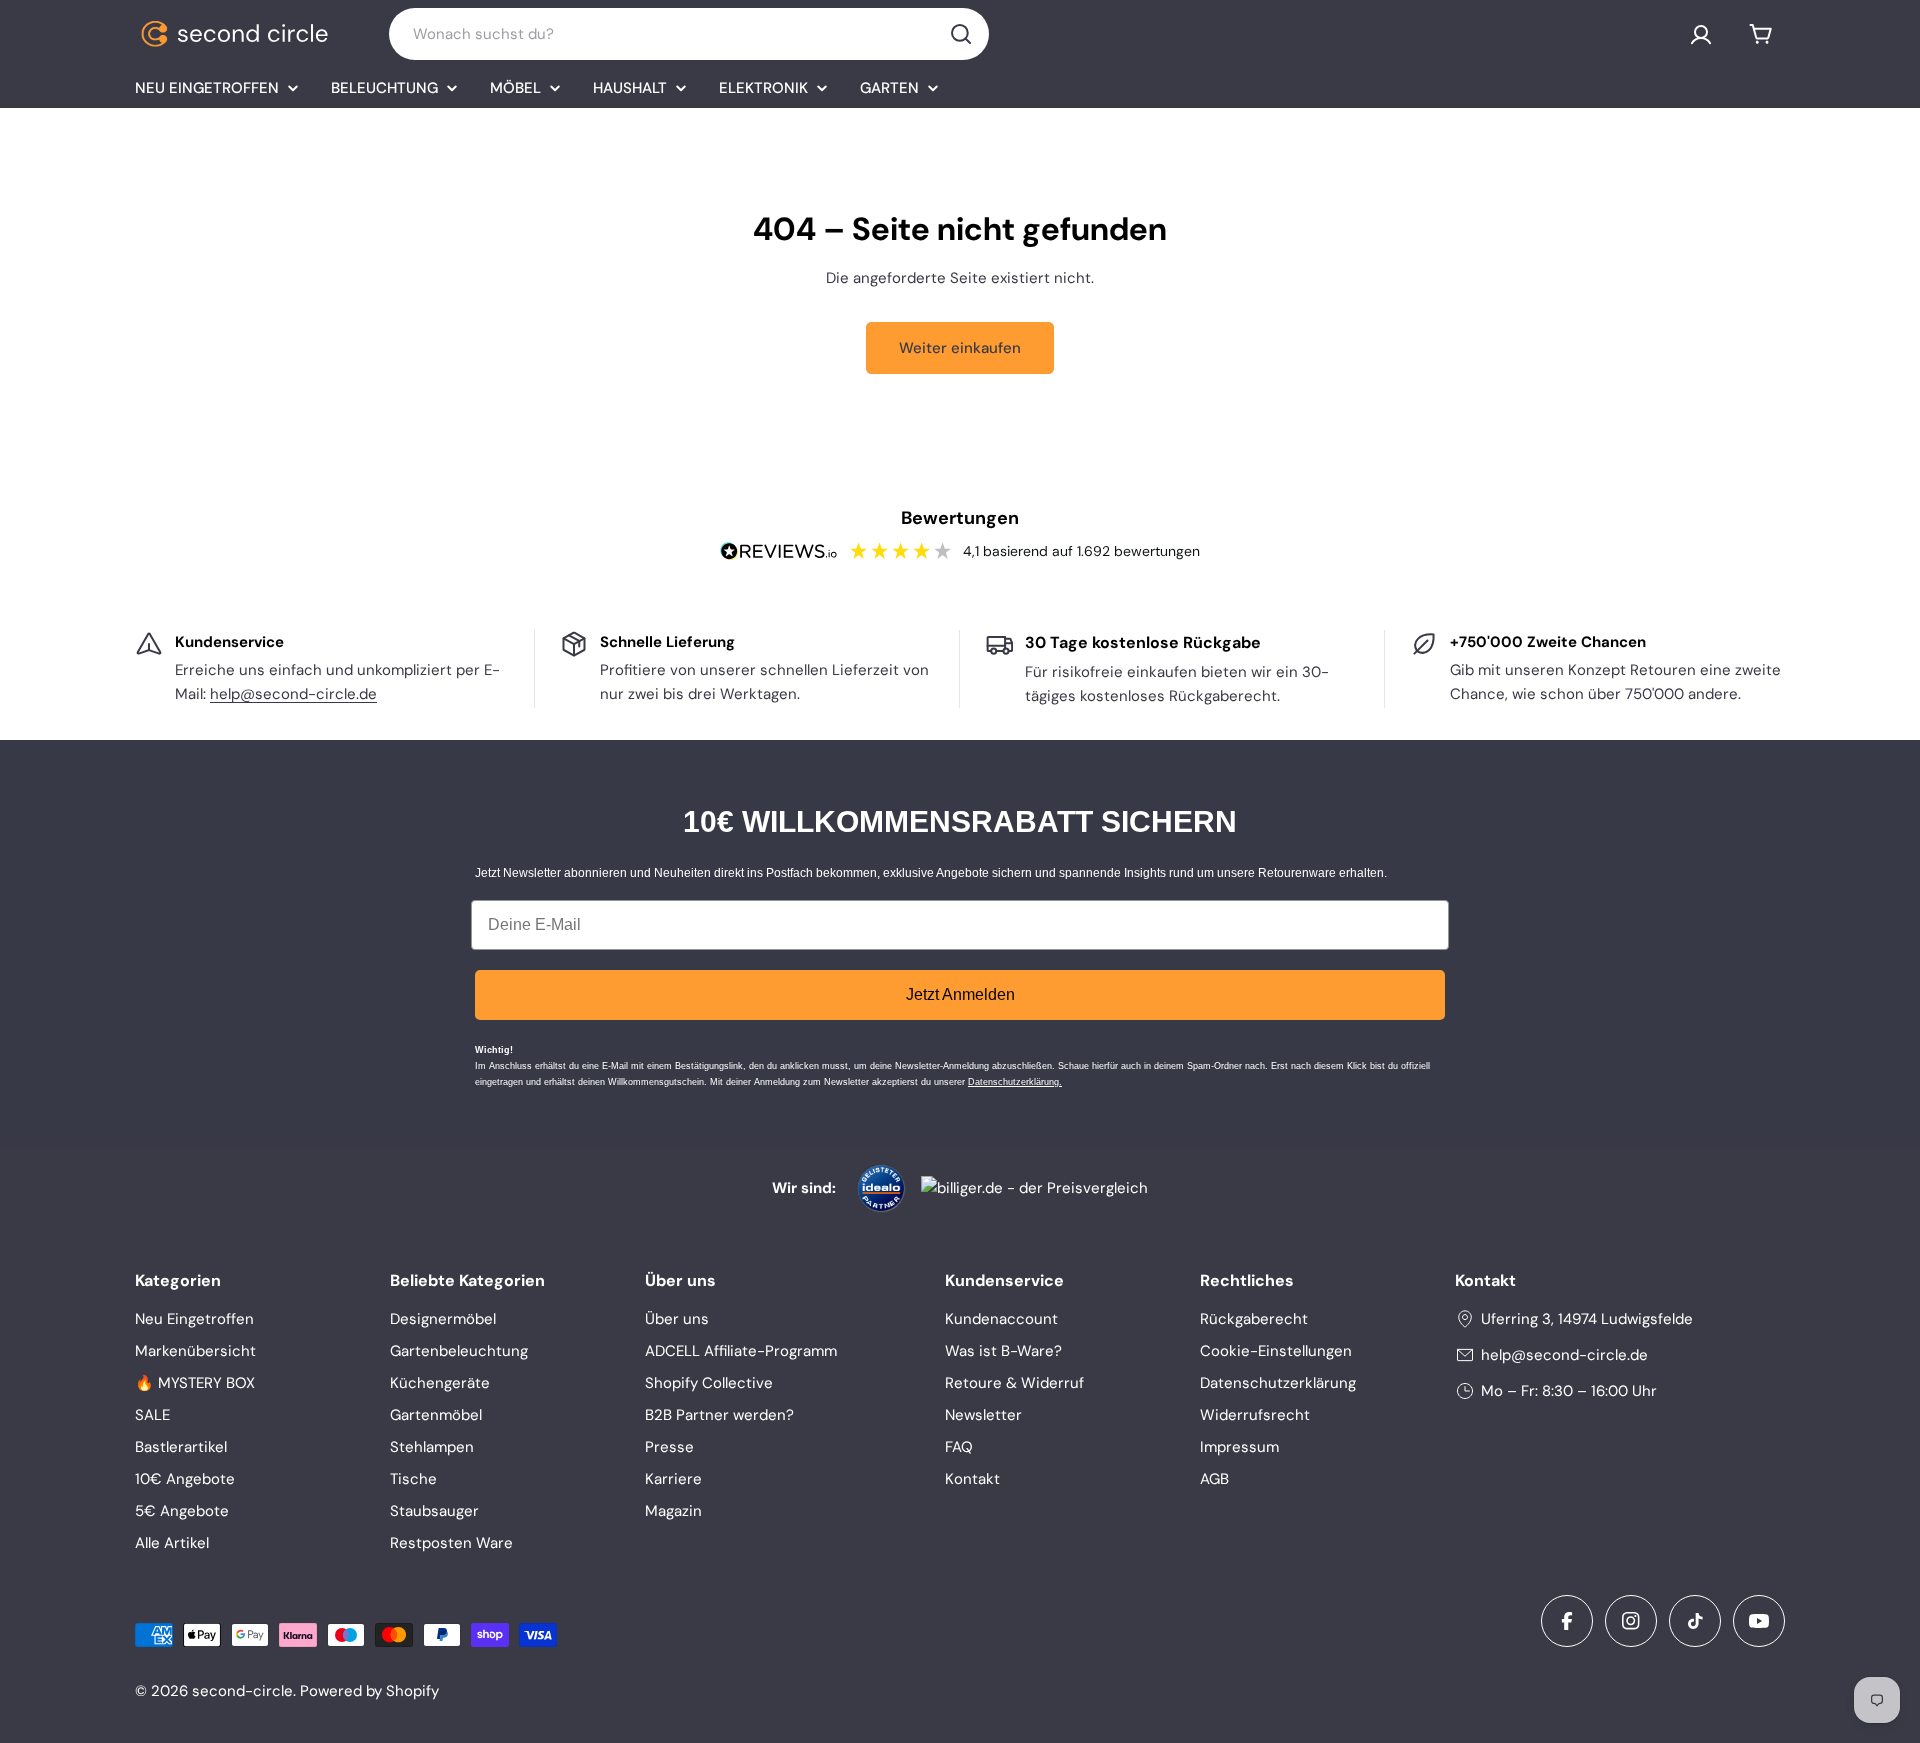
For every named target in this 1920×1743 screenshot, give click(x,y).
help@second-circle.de (293, 694)
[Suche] (961, 34)
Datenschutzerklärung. (1015, 1082)
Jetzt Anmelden (960, 994)
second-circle (242, 1691)
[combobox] (689, 34)
